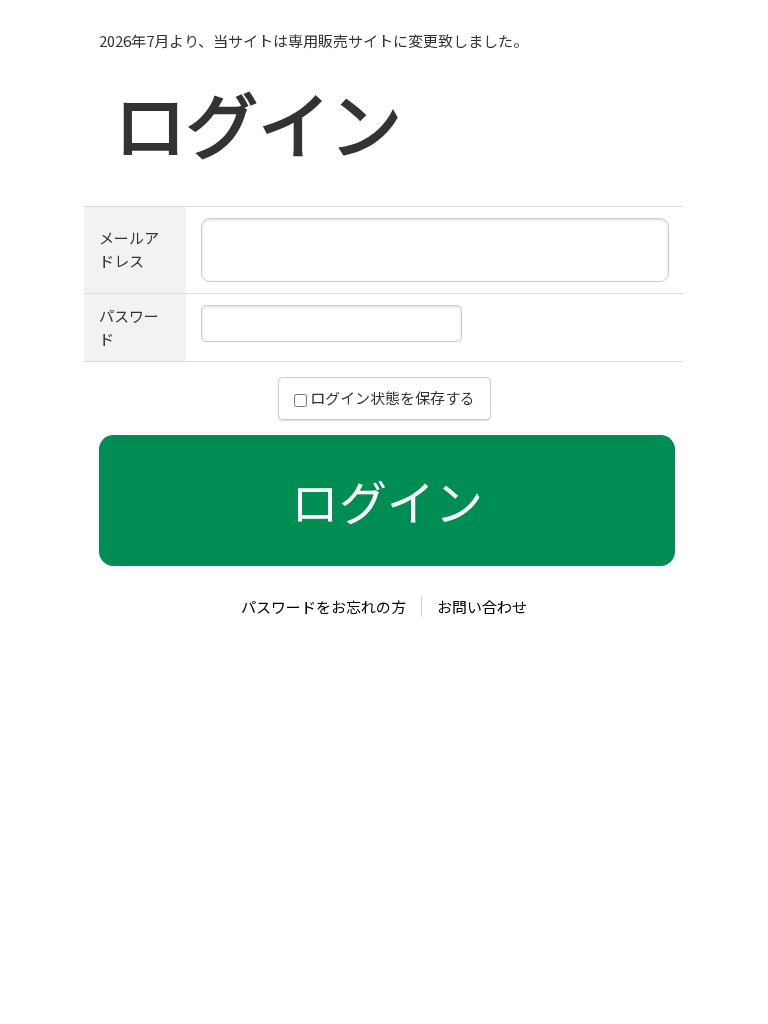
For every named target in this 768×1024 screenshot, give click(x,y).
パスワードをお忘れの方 (323, 606)
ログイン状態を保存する (391, 397)
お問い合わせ (482, 606)
